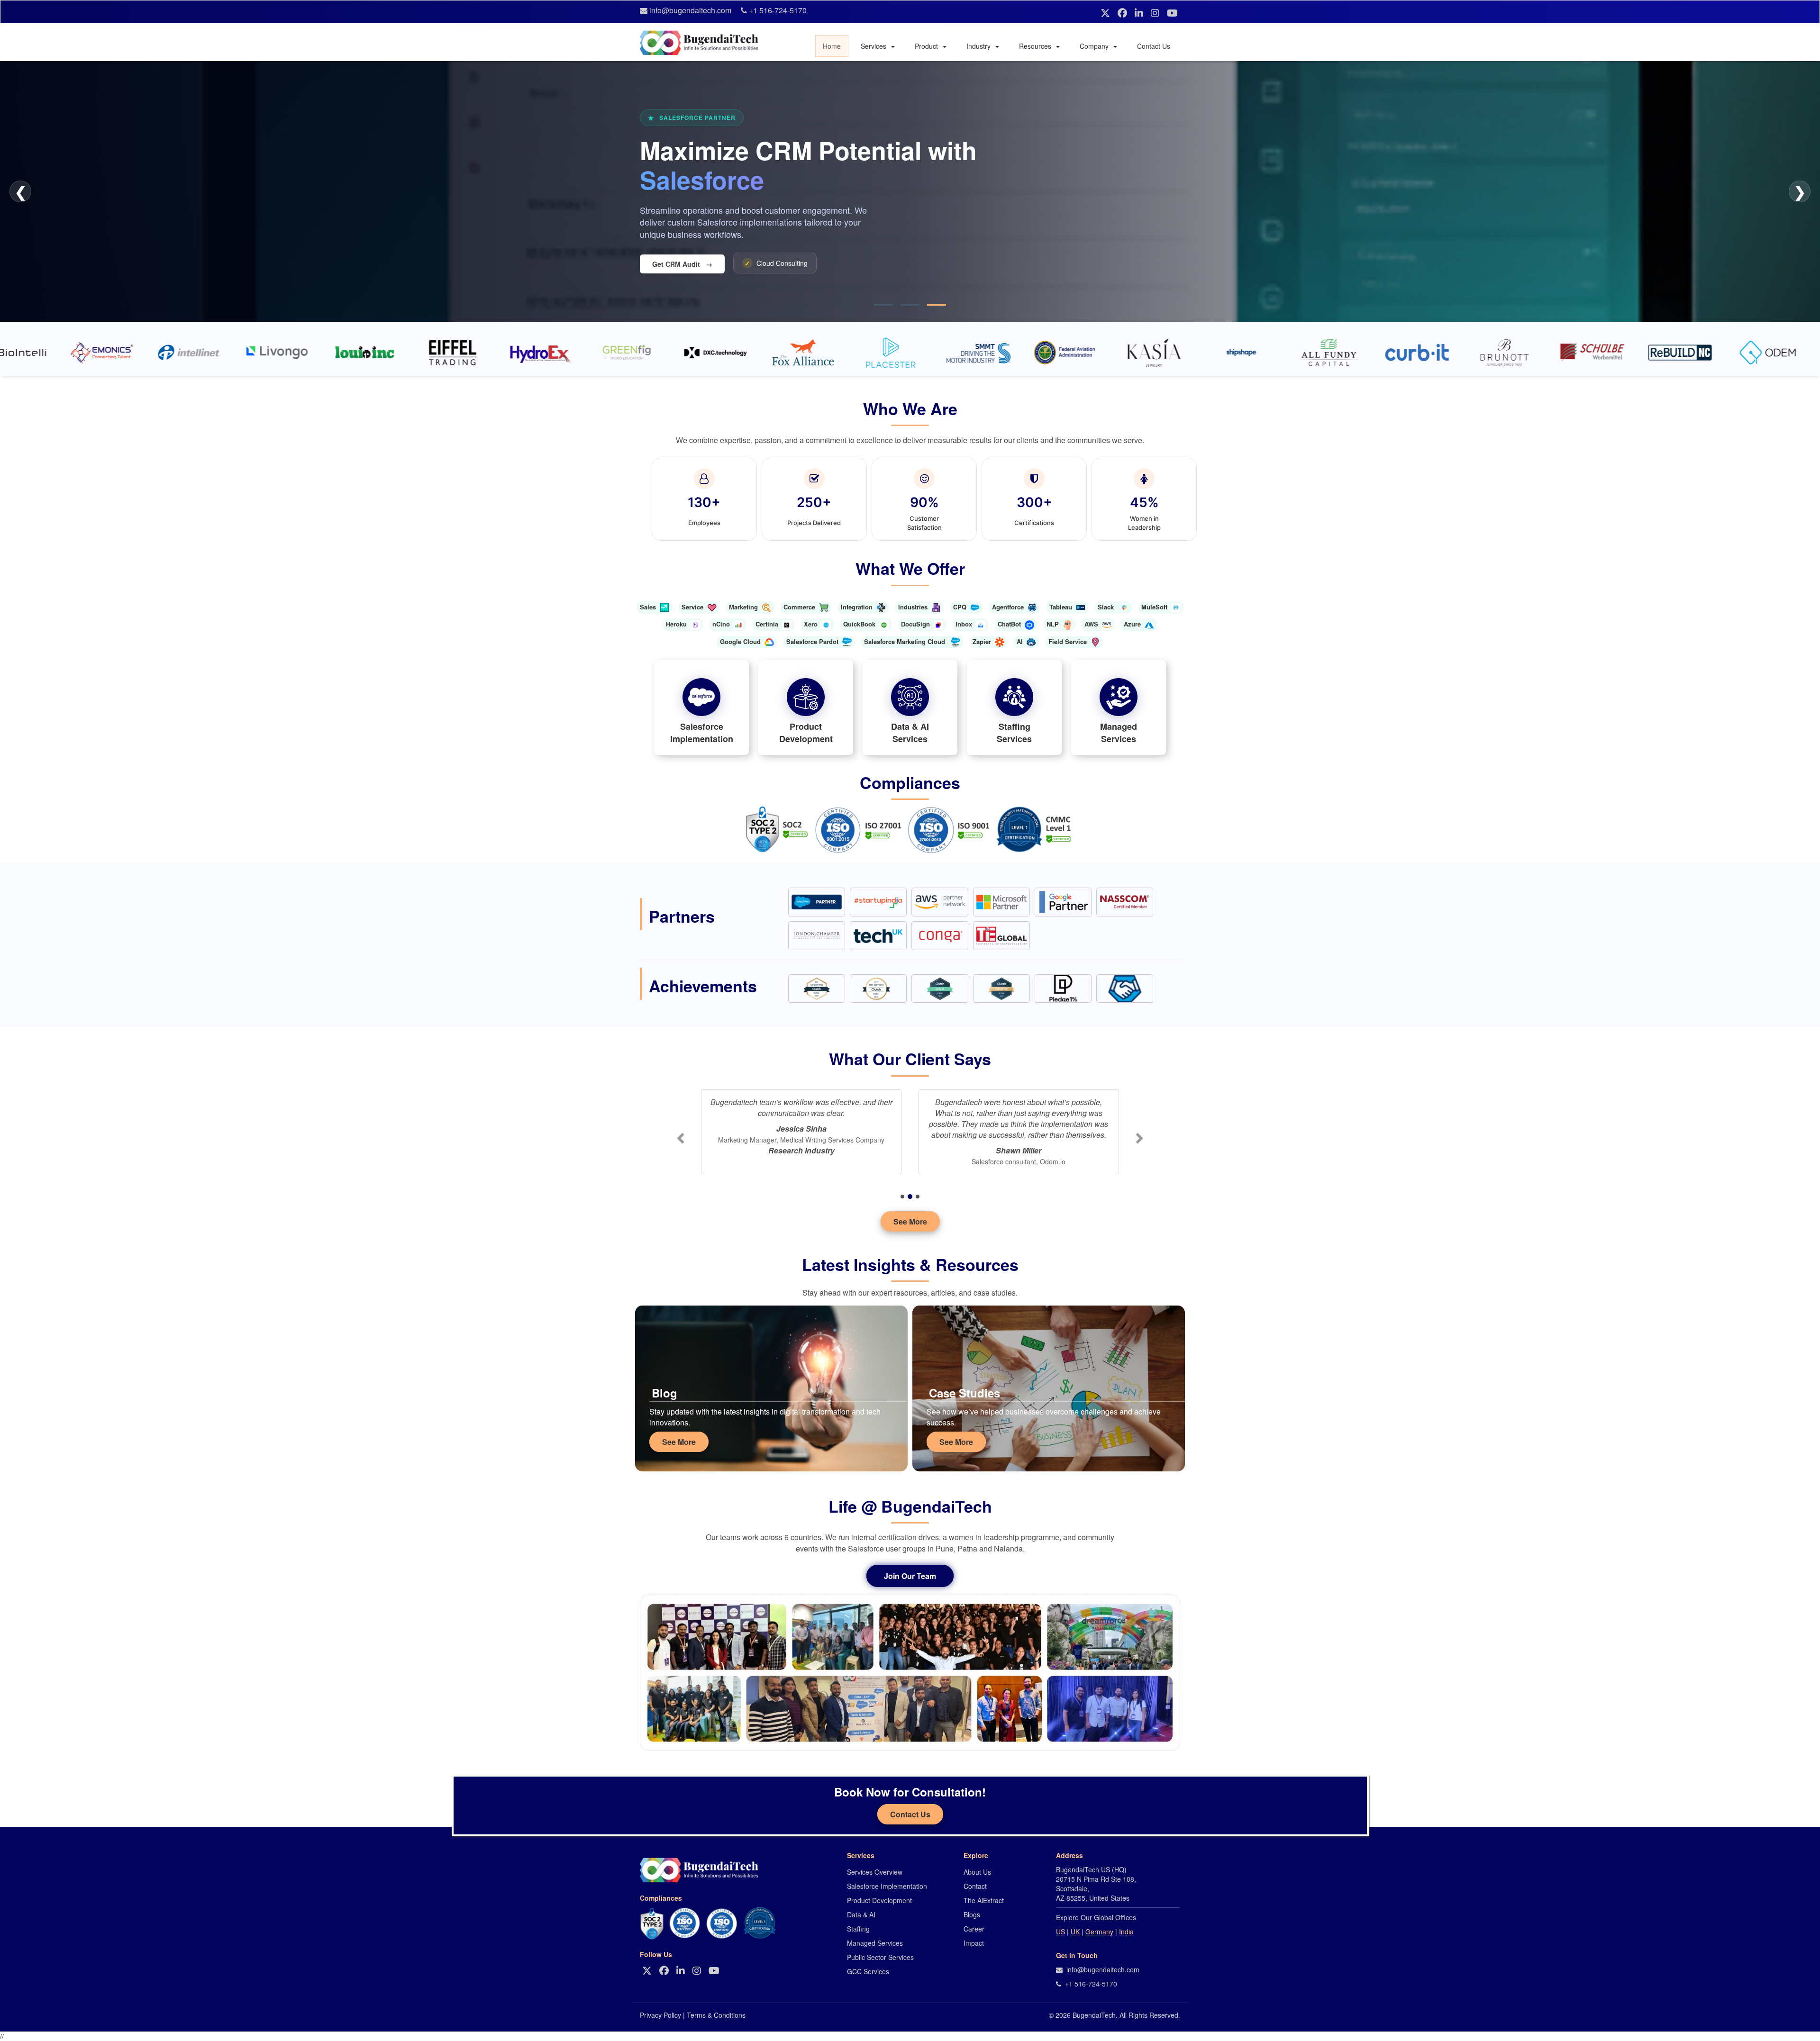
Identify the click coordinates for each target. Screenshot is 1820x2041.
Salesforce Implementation (887, 1886)
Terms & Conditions (716, 2015)
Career (974, 1929)
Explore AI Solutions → (692, 264)
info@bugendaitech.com (690, 10)
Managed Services (875, 1943)
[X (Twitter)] (1107, 13)
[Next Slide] (1140, 1142)
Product (927, 46)
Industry (979, 46)
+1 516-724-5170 (778, 10)
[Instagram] (1156, 13)
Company (1095, 46)
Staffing (858, 1929)
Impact (974, 1943)
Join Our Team (910, 1576)
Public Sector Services (880, 1957)
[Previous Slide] (680, 1142)
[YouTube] (1172, 13)
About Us (977, 1872)
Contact (975, 1886)
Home (832, 46)
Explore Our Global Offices (1096, 1917)
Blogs (972, 1914)
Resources (1036, 46)
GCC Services (868, 1971)
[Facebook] (1124, 13)
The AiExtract (984, 1900)
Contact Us (1154, 46)
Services (874, 46)
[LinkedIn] (1140, 13)
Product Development (879, 1900)
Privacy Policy (660, 2015)
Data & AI (861, 1914)
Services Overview (875, 1872)
